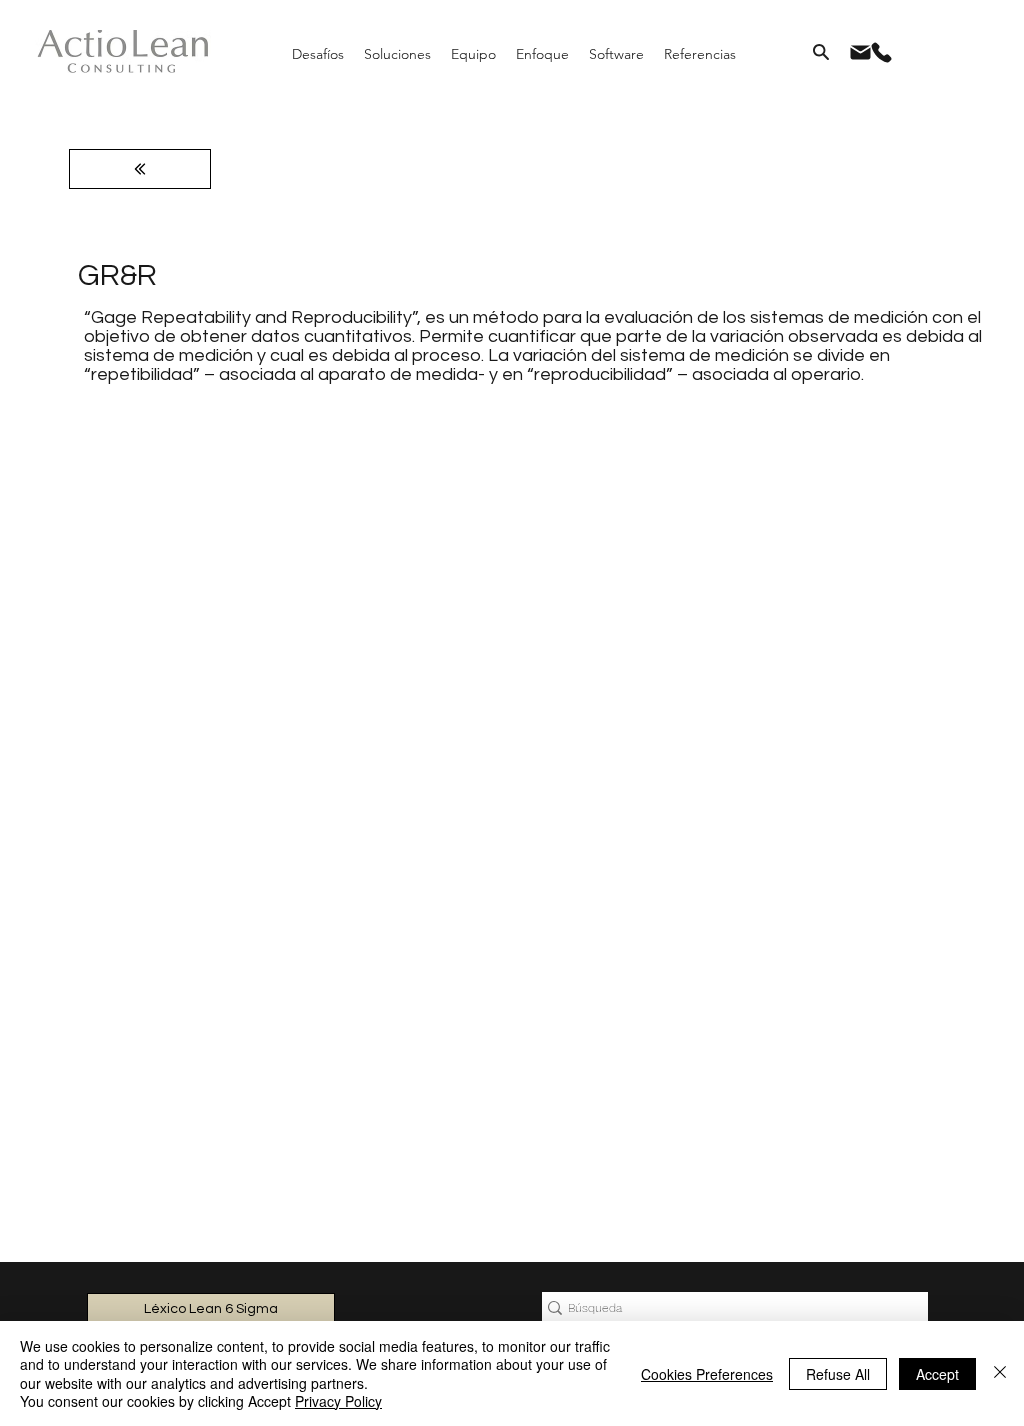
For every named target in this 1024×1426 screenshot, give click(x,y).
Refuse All (838, 1374)
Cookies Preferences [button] (707, 1374)
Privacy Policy (338, 1401)
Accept (937, 1374)
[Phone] (881, 52)
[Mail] (860, 52)
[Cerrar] (1000, 1373)
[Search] (821, 52)
